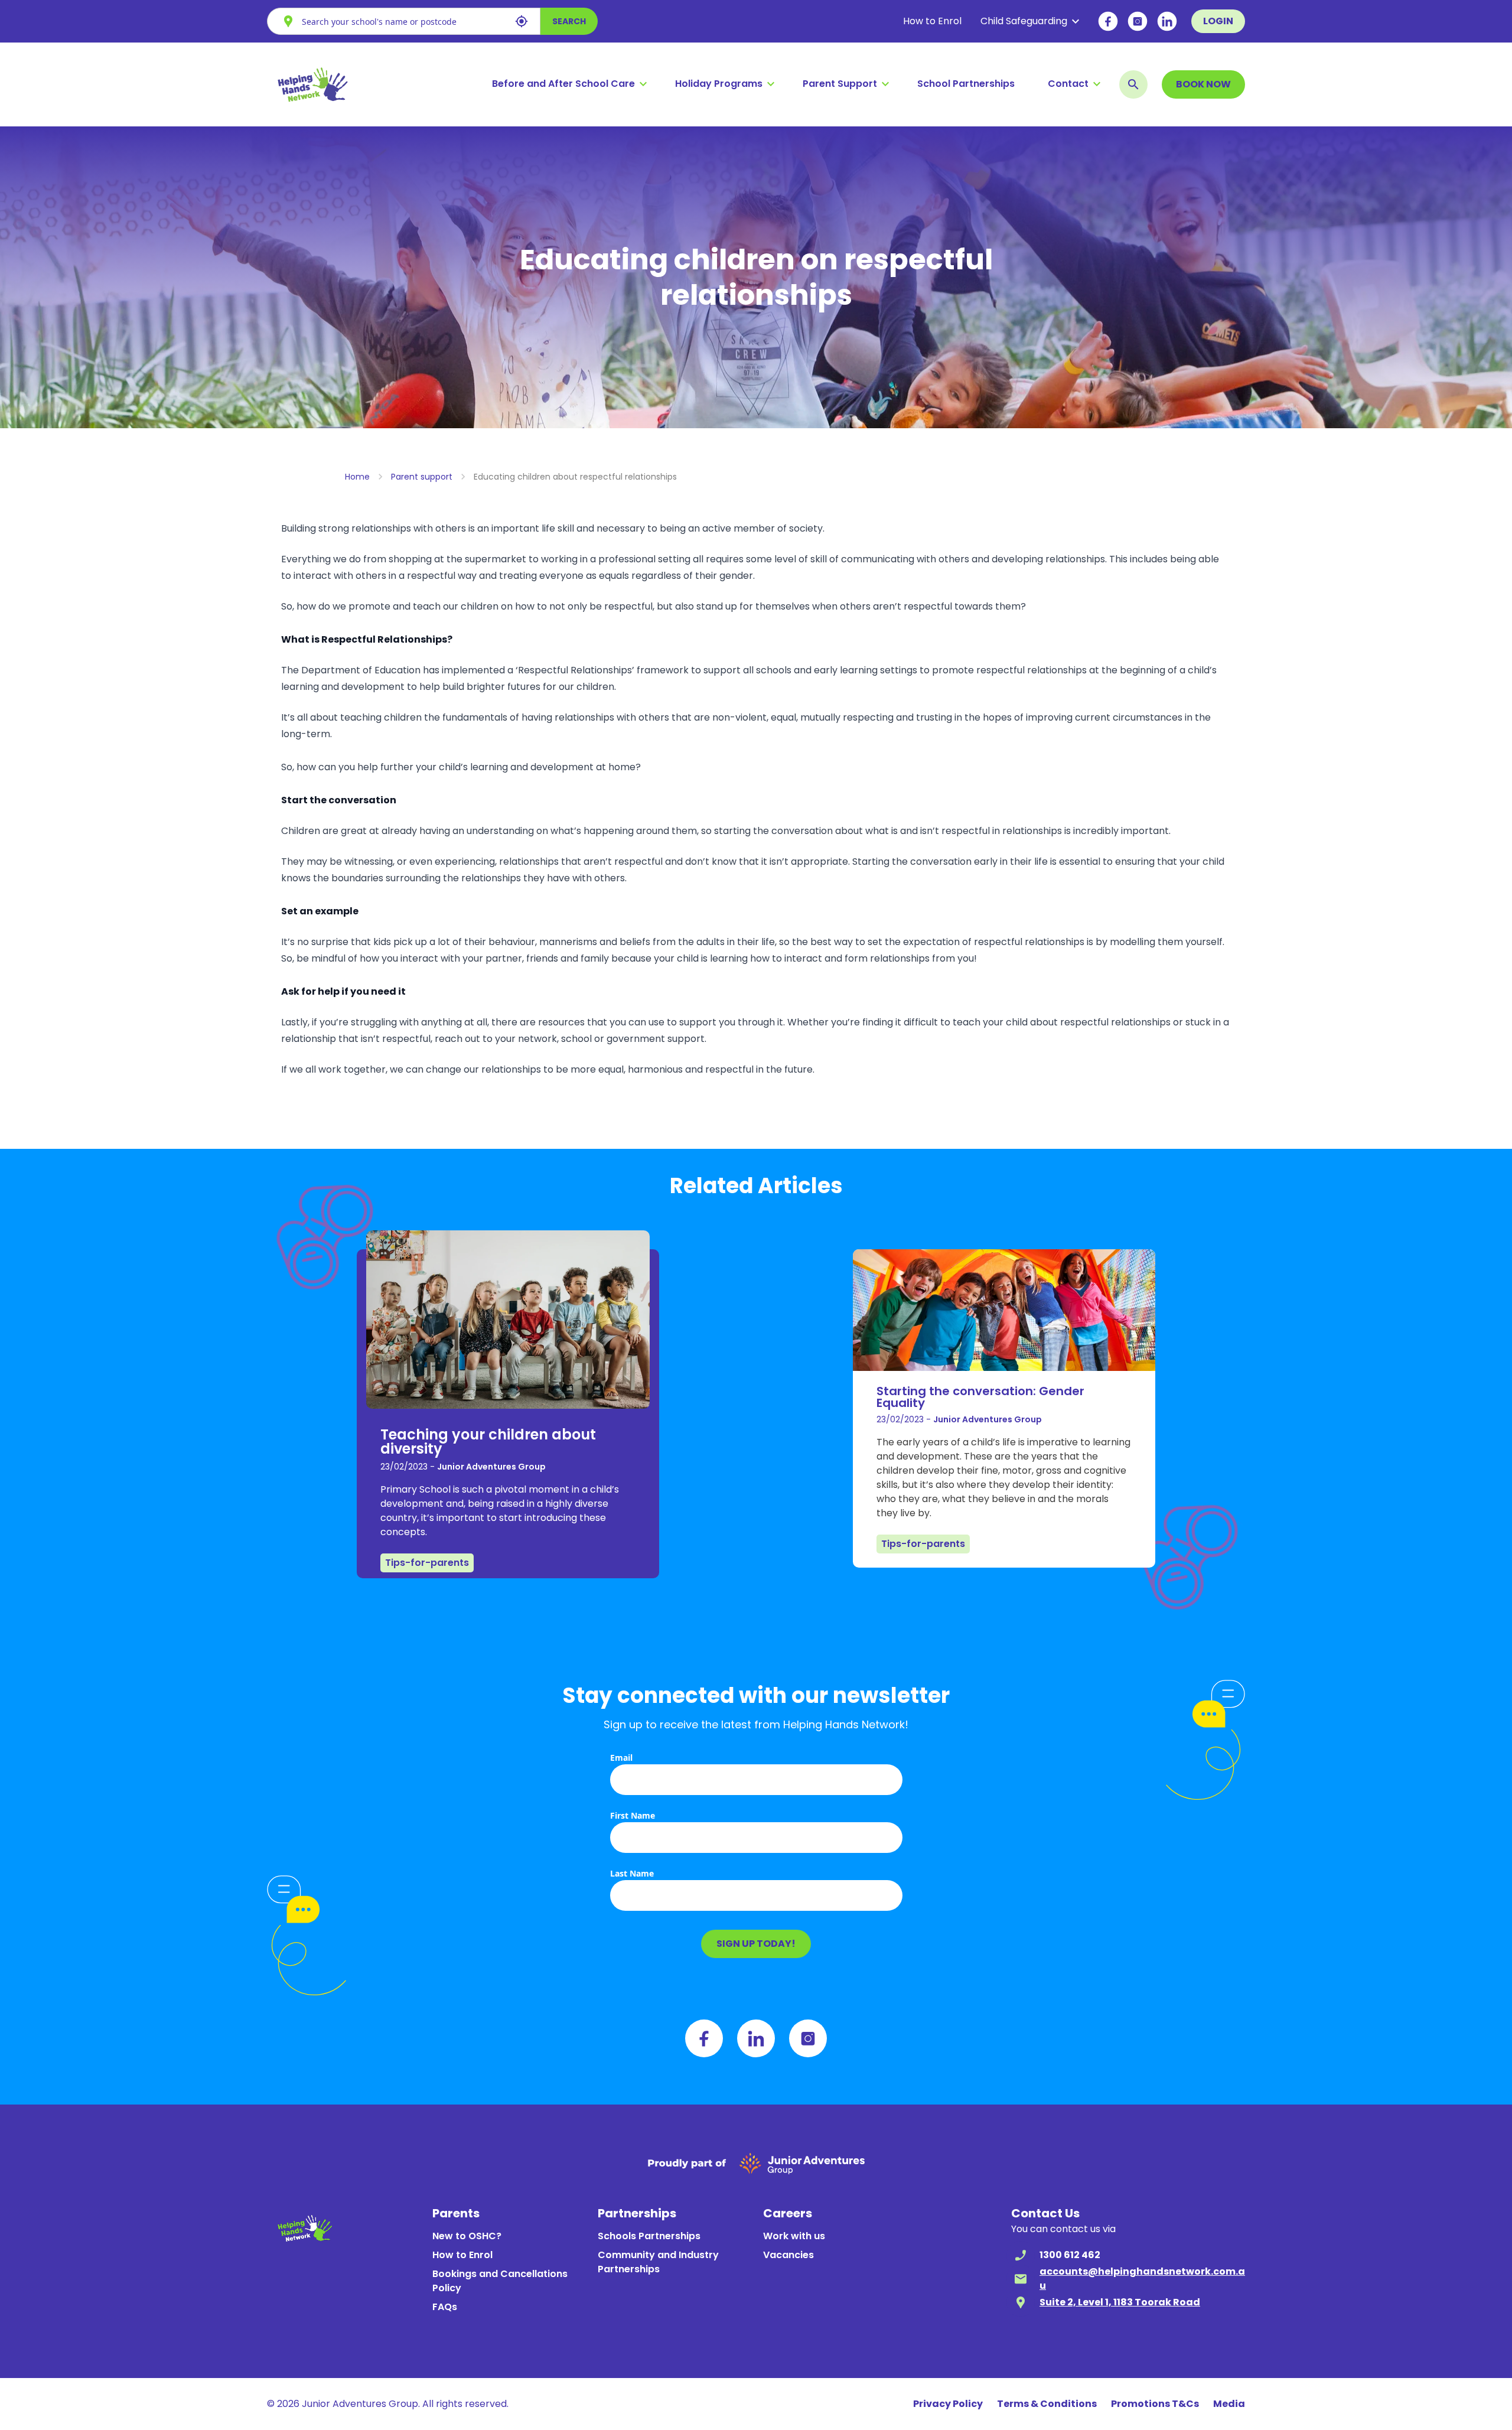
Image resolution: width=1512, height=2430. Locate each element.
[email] (1021, 2279)
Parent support (422, 477)
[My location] (522, 21)
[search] (1133, 84)
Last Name (632, 1873)
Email (621, 1758)
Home (357, 477)
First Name (633, 1815)
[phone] (1021, 2255)
